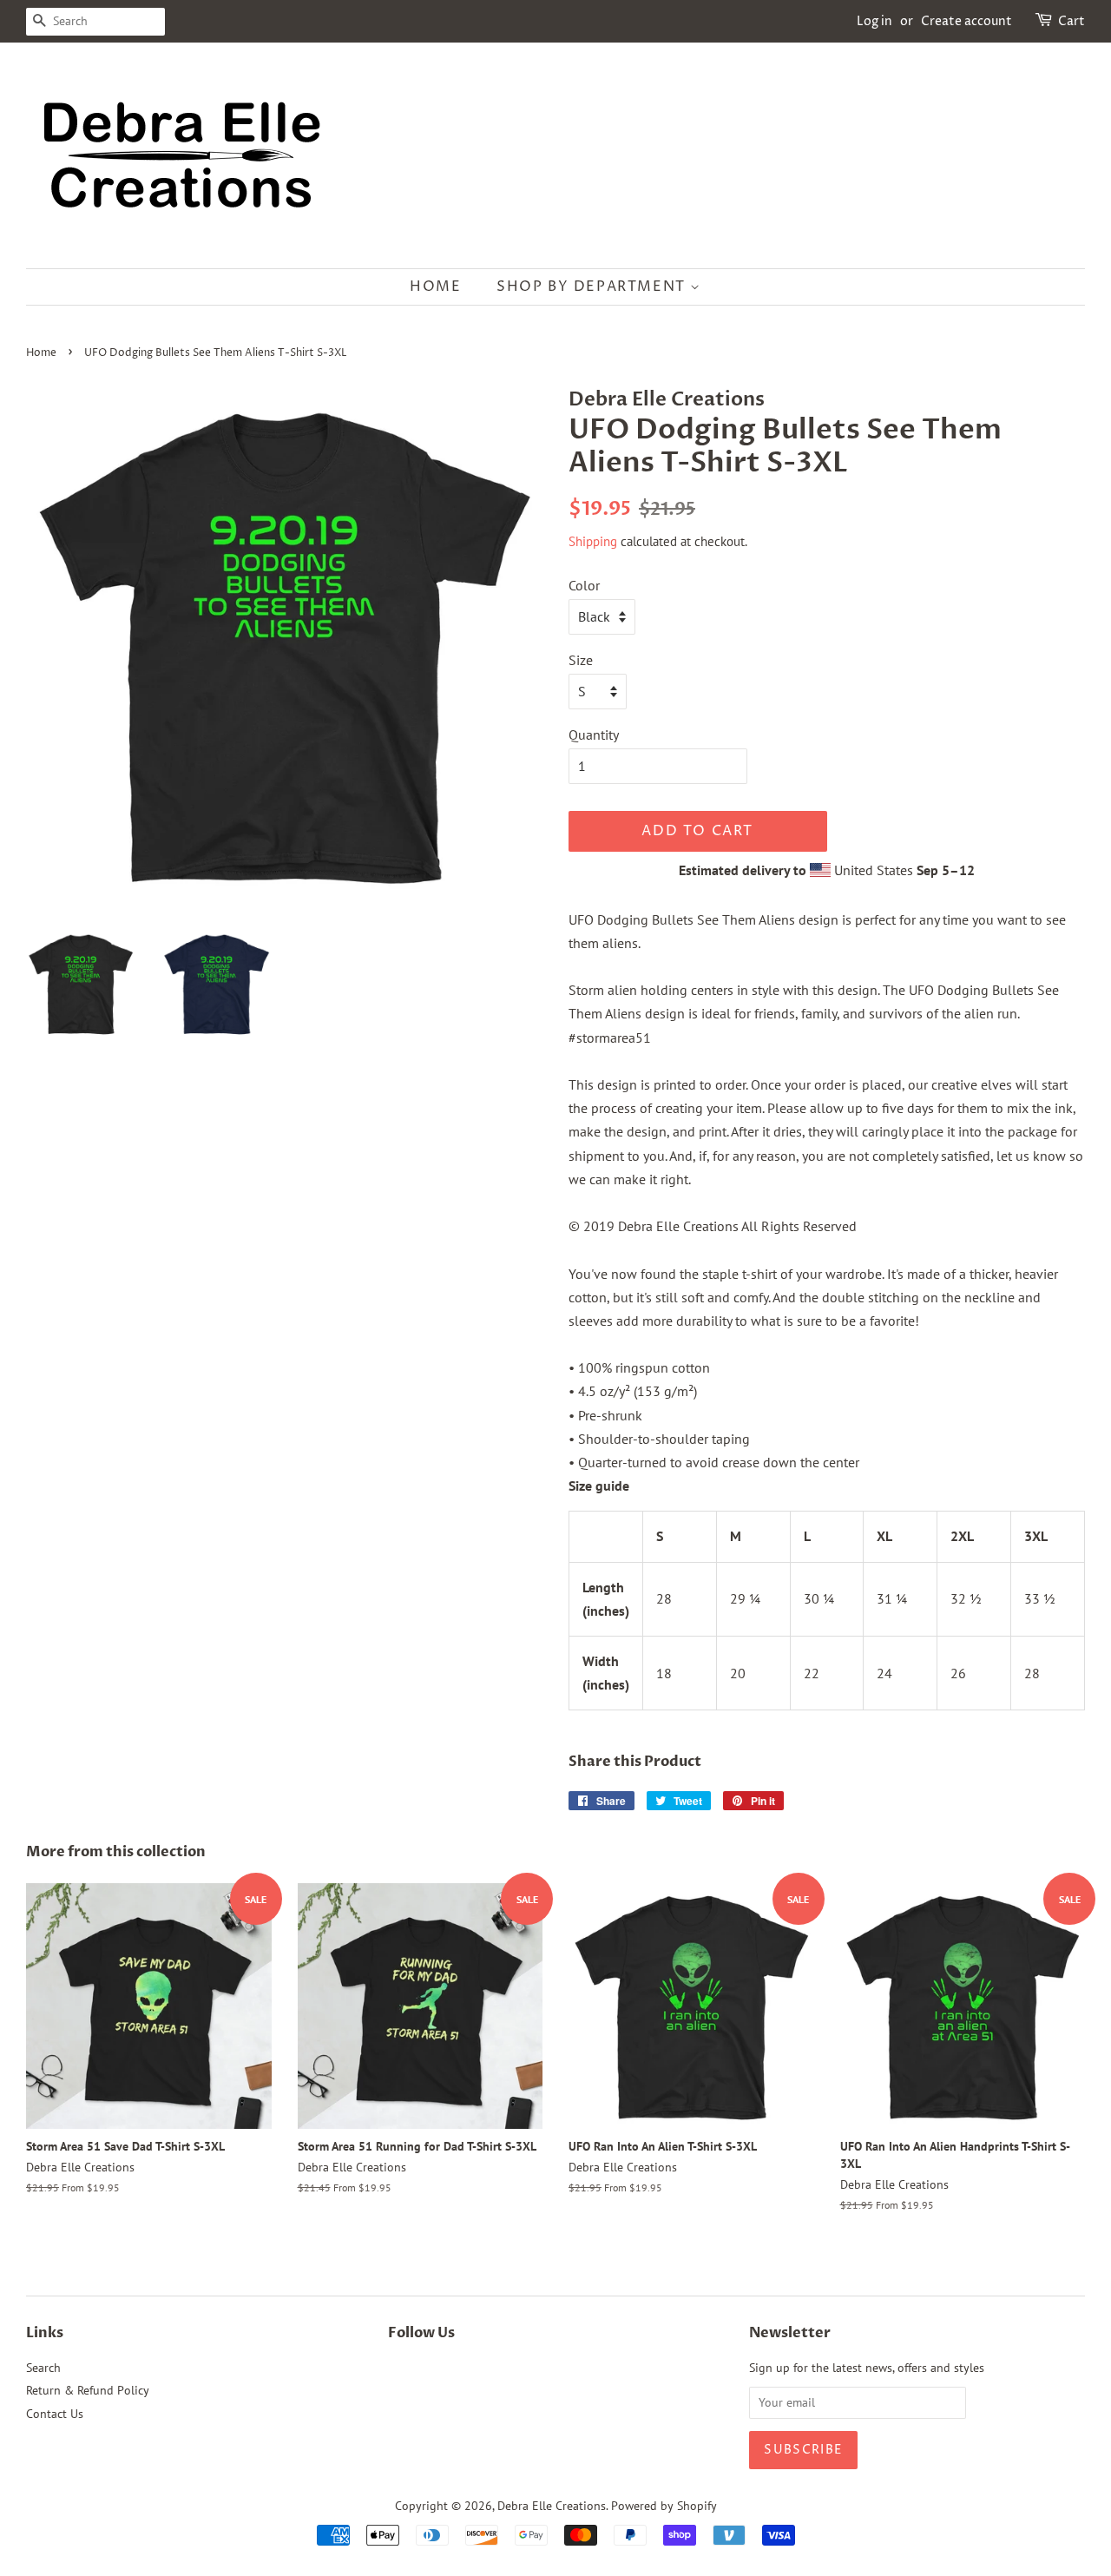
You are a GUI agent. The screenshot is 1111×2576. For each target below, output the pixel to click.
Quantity (594, 735)
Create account (966, 21)
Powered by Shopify (664, 2506)
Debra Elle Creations (552, 2506)
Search (43, 2368)
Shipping (593, 541)
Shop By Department (593, 287)
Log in (874, 21)
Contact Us (55, 2414)
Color (584, 585)
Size (581, 660)
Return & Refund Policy (88, 2390)
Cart (1072, 21)
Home (435, 287)
